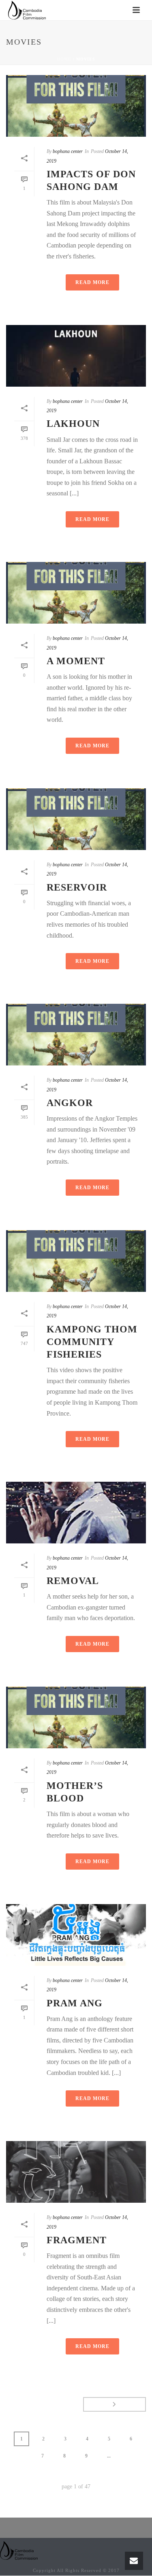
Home (64, 59)
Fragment (77, 2240)
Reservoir (77, 887)
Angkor (70, 1103)
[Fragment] (76, 2172)
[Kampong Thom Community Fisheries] (76, 1261)
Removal (73, 1581)
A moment (76, 661)
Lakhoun (73, 424)
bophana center (68, 151)
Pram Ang (75, 2003)
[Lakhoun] (76, 356)
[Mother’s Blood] (76, 1717)
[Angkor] (76, 1035)
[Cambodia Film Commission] (19, 2550)
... (109, 2456)
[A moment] (76, 593)
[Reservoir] (76, 819)
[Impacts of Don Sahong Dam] (76, 106)
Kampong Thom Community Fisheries (92, 1342)
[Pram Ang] (76, 1935)
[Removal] (76, 1513)
